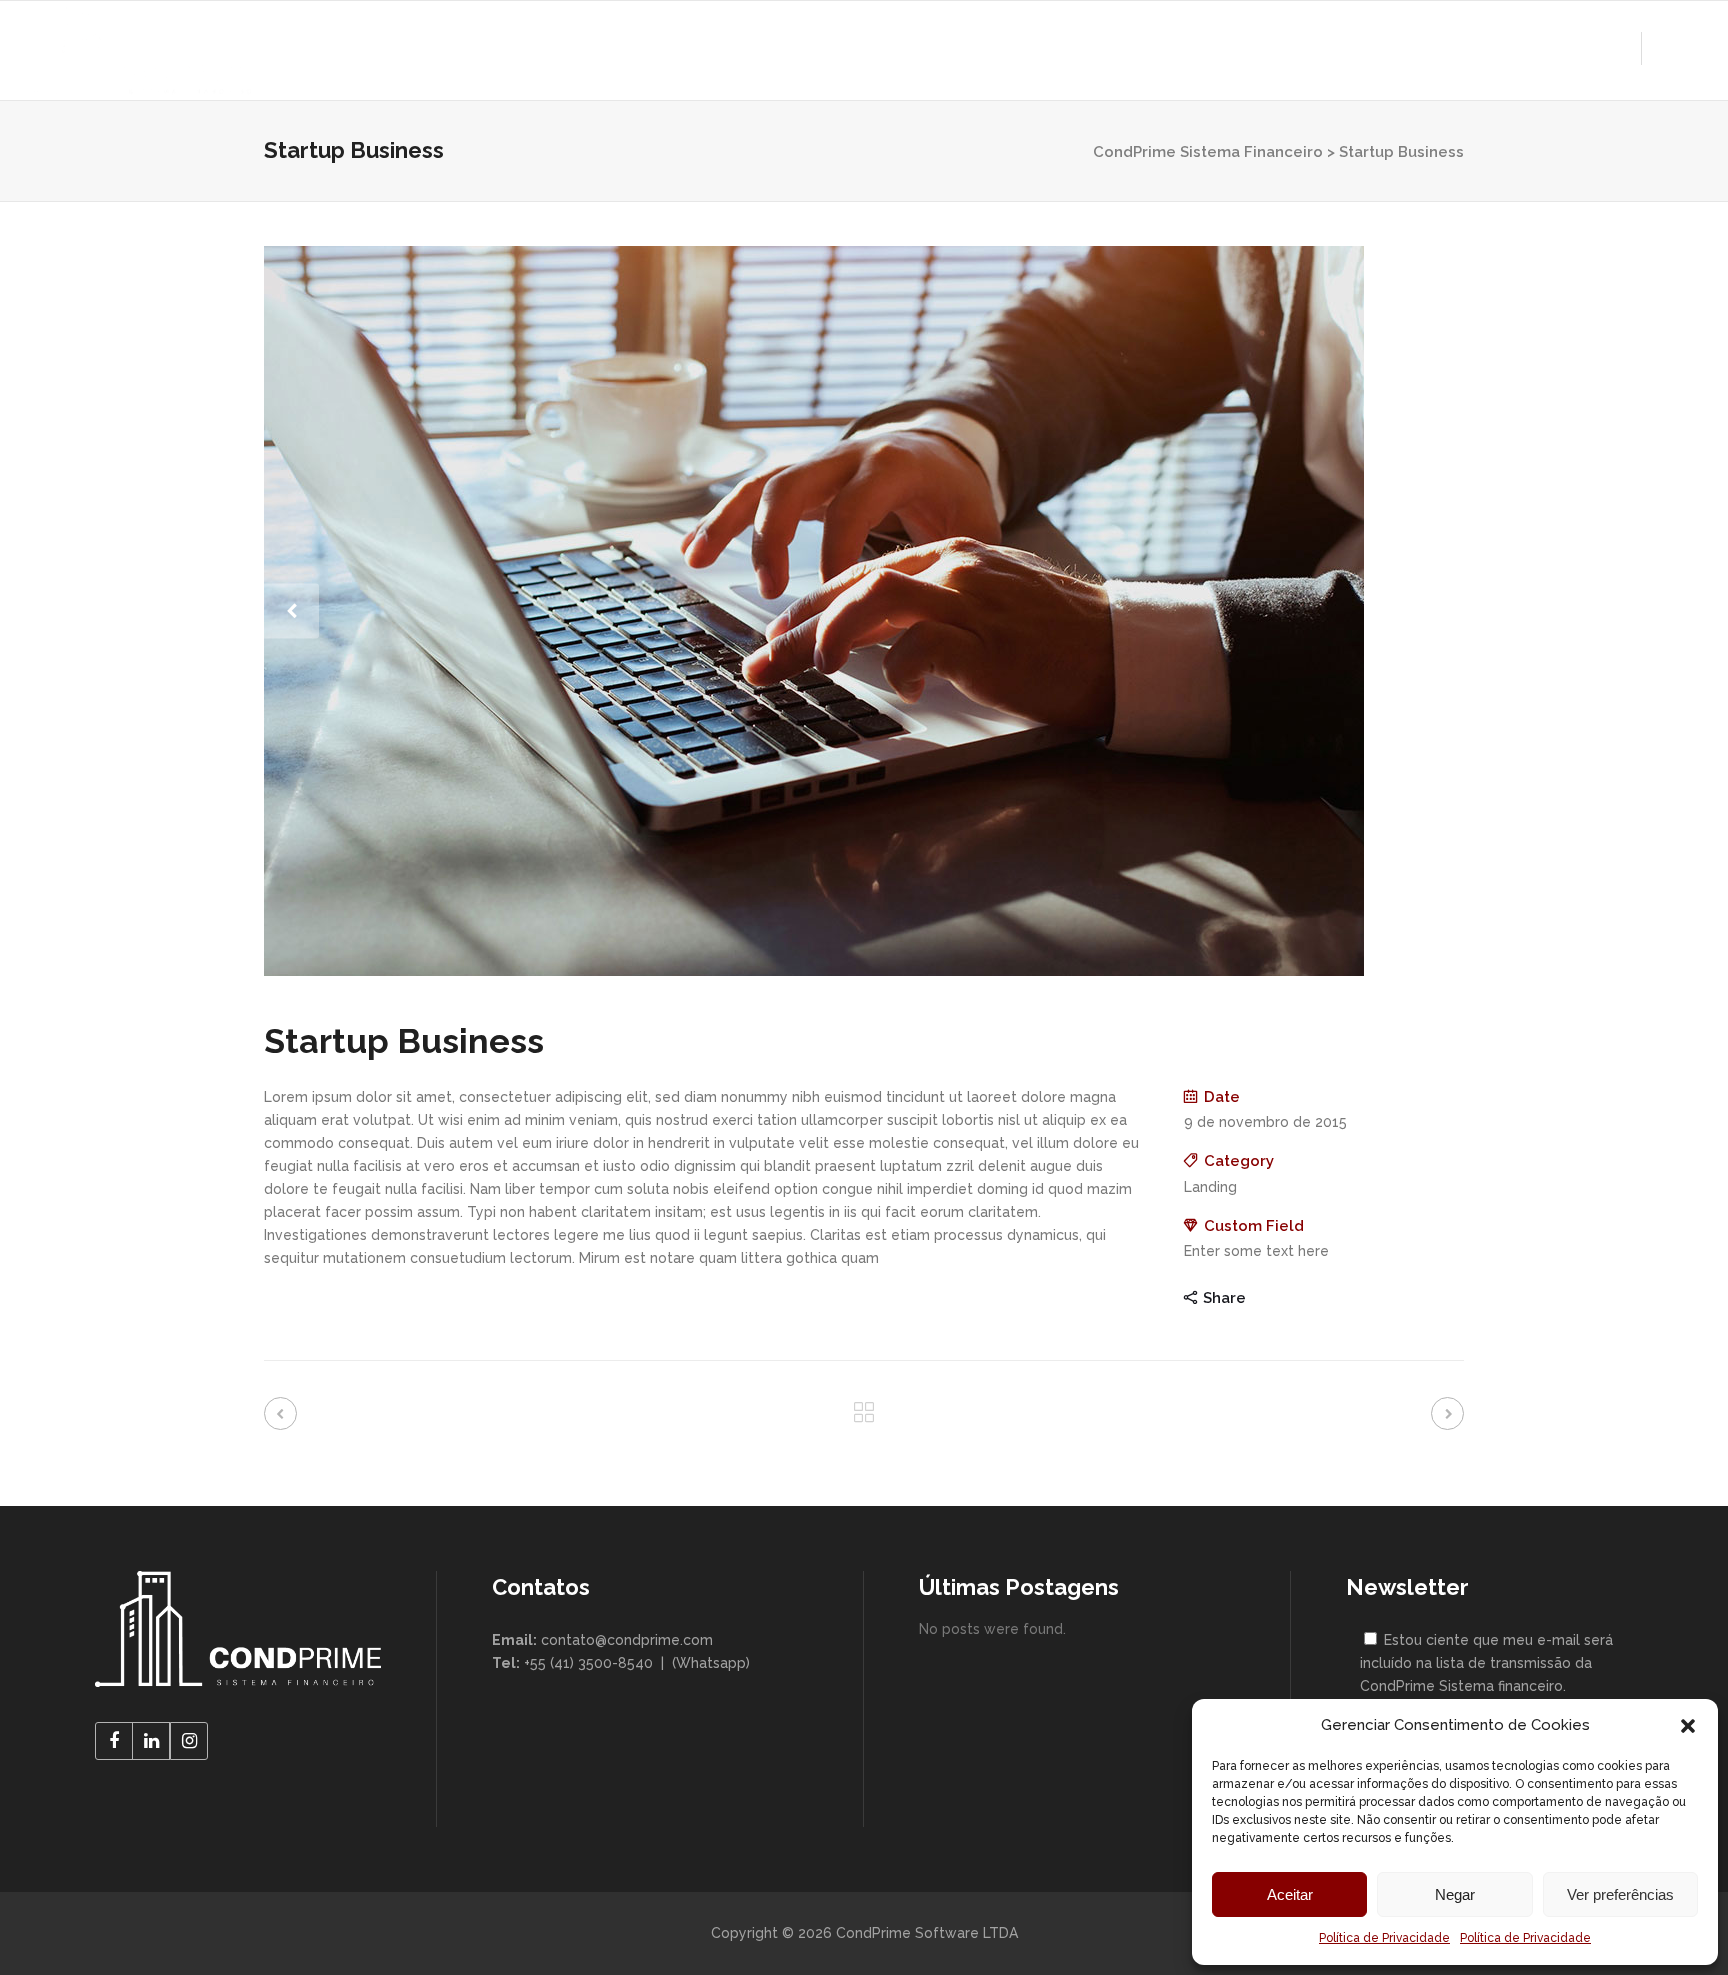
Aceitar (1290, 1894)
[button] (1688, 1726)
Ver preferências (1620, 1894)
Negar (1455, 1894)
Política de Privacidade (1384, 1938)
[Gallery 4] (864, 611)
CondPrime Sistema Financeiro (1208, 152)
